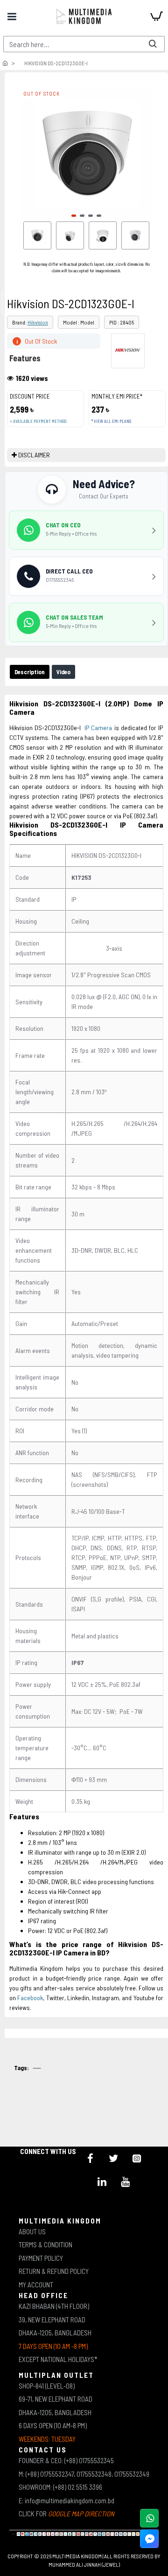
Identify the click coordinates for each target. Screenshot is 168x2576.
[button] (74, 216)
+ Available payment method (38, 421)
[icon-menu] (90, 2158)
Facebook (30, 1998)
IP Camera (98, 728)
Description (30, 672)
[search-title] (153, 44)
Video (63, 672)
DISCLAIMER (34, 455)
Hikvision (38, 322)
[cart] (156, 16)
